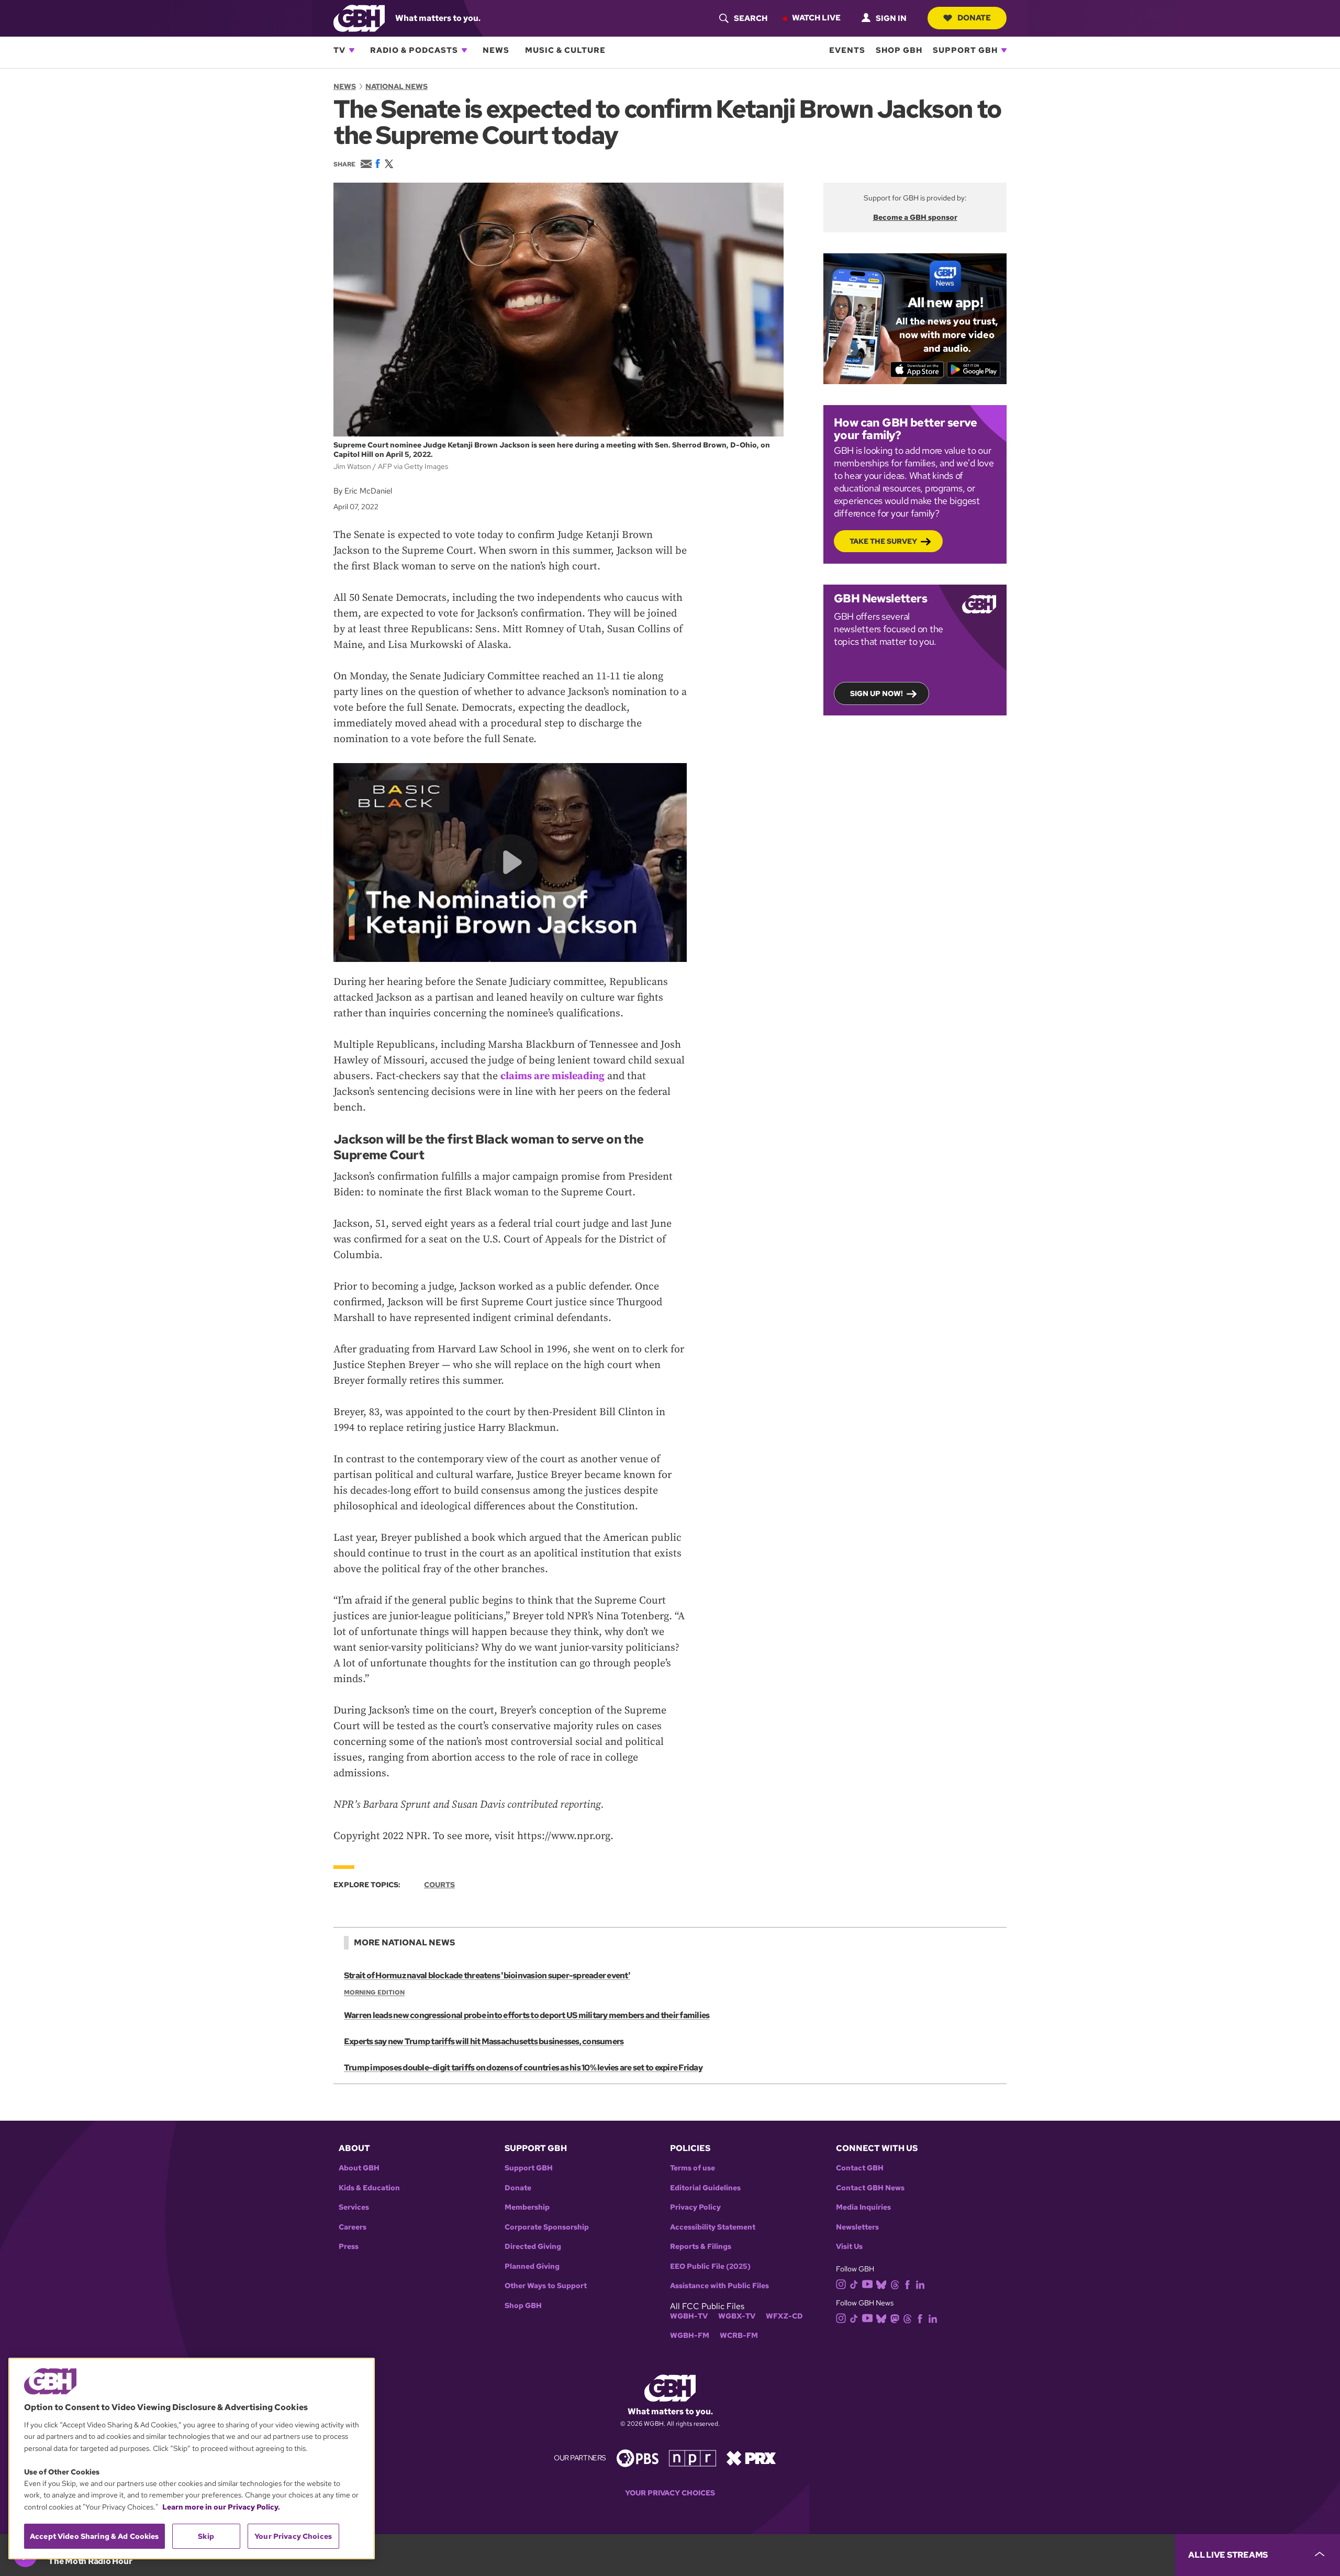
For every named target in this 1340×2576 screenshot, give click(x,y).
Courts (439, 1885)
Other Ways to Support (546, 2286)
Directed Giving (533, 2247)
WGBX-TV (737, 2316)
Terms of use (693, 2168)
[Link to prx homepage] (751, 2457)
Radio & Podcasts (414, 50)
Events (847, 50)
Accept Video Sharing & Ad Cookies (94, 2536)
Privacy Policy (695, 2207)
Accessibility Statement (713, 2227)
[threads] (895, 2284)
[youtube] (867, 2283)
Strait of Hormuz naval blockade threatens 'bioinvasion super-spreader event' (487, 1975)
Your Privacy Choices (670, 2493)
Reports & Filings (701, 2247)
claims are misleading (552, 1076)
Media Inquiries (863, 2207)
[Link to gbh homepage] (359, 18)
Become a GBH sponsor (915, 217)
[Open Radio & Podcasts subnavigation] (464, 50)
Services (354, 2207)
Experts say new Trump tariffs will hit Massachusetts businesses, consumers (484, 2041)
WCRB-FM (739, 2336)
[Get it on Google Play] (974, 369)
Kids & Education (369, 2188)
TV (339, 50)
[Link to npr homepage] (693, 2457)
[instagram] (841, 2283)
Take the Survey (883, 541)
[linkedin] (920, 2284)
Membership (527, 2207)
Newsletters (857, 2227)
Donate (974, 18)
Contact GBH (860, 2168)
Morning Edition (374, 1992)
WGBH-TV (689, 2316)
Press (349, 2247)
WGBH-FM (690, 2336)
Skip (206, 2536)
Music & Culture (565, 50)
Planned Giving (532, 2266)
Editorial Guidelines (705, 2188)
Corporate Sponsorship (547, 2227)
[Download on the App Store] (917, 369)
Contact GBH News (870, 2188)
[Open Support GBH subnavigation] (1004, 50)
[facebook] (907, 2284)
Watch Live (816, 18)
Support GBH (965, 50)
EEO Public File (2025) (710, 2266)
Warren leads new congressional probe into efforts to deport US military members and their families (527, 2015)
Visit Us (849, 2247)
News (496, 50)
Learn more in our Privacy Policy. (221, 2507)
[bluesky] (881, 2284)
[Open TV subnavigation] (352, 50)
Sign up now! (876, 693)
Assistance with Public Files (719, 2286)
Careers (353, 2227)
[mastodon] (895, 2318)
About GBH (359, 2168)
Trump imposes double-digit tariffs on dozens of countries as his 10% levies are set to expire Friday (523, 2068)
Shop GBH (899, 50)
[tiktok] (854, 2284)
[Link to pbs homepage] (638, 2457)
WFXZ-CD (784, 2316)
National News (397, 86)
